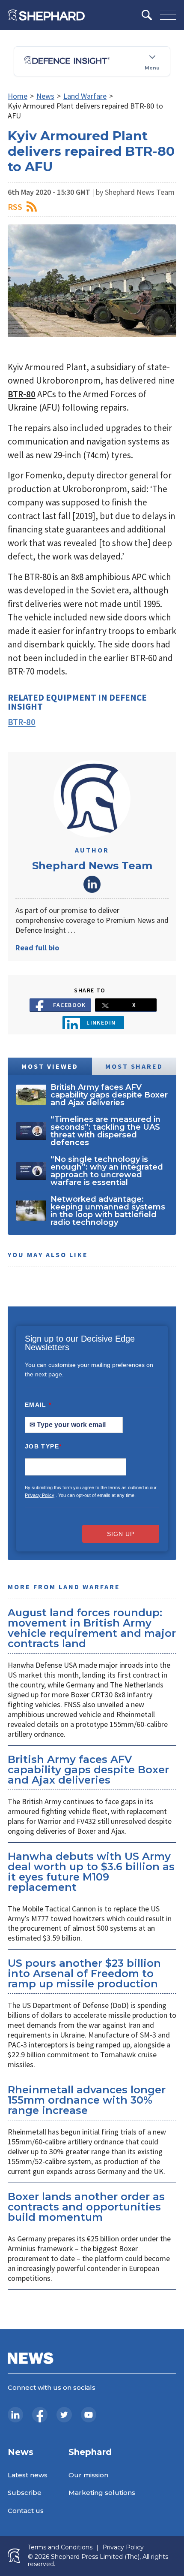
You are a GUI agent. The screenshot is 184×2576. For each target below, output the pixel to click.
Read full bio (37, 948)
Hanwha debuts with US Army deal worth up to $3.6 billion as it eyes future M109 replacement (91, 1872)
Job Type (43, 1446)
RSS (15, 207)
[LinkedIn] (15, 2415)
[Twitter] (64, 2415)
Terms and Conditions (60, 2547)
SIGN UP (121, 1534)
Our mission (88, 2475)
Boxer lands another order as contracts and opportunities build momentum (86, 2207)
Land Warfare (85, 96)
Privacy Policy (40, 1495)
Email (38, 1405)
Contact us (26, 2511)
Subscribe (25, 2493)
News (45, 96)
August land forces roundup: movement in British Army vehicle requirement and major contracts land (92, 1628)
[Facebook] (40, 2415)
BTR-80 (22, 394)
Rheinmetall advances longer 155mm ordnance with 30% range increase (87, 2100)
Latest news (28, 2475)
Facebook (70, 1005)
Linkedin (101, 1022)
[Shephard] (46, 15)
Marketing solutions (102, 2493)
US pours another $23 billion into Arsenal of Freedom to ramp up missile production (84, 1973)
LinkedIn (92, 884)
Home (18, 96)
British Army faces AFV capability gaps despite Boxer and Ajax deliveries (88, 1770)
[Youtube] (89, 2415)
